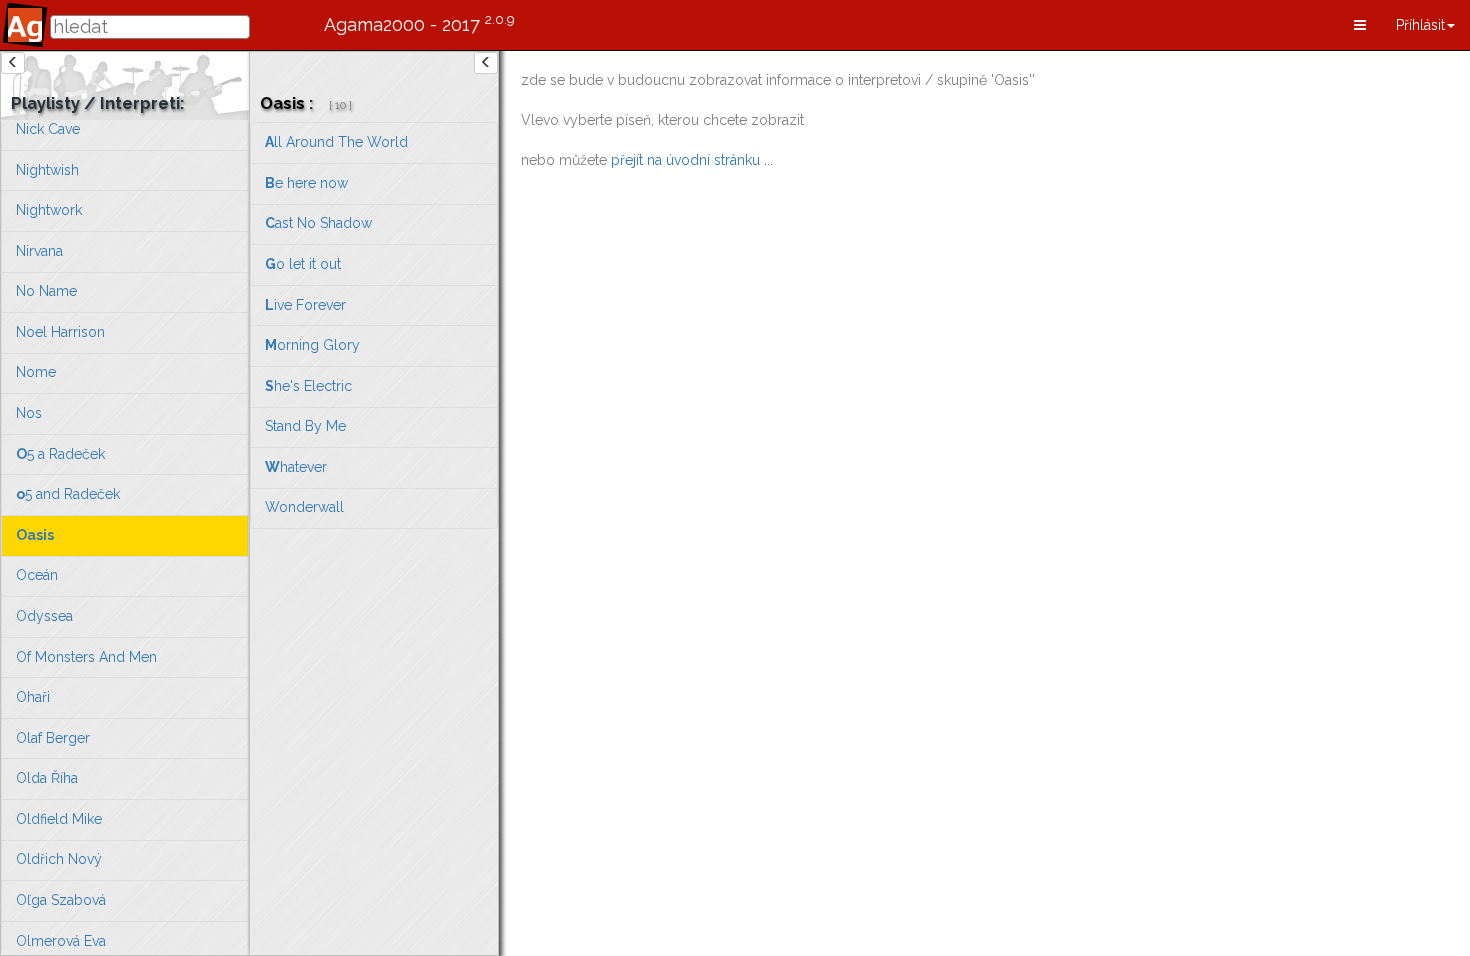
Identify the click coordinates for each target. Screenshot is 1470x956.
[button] (1360, 25)
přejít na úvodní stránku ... (692, 160)
